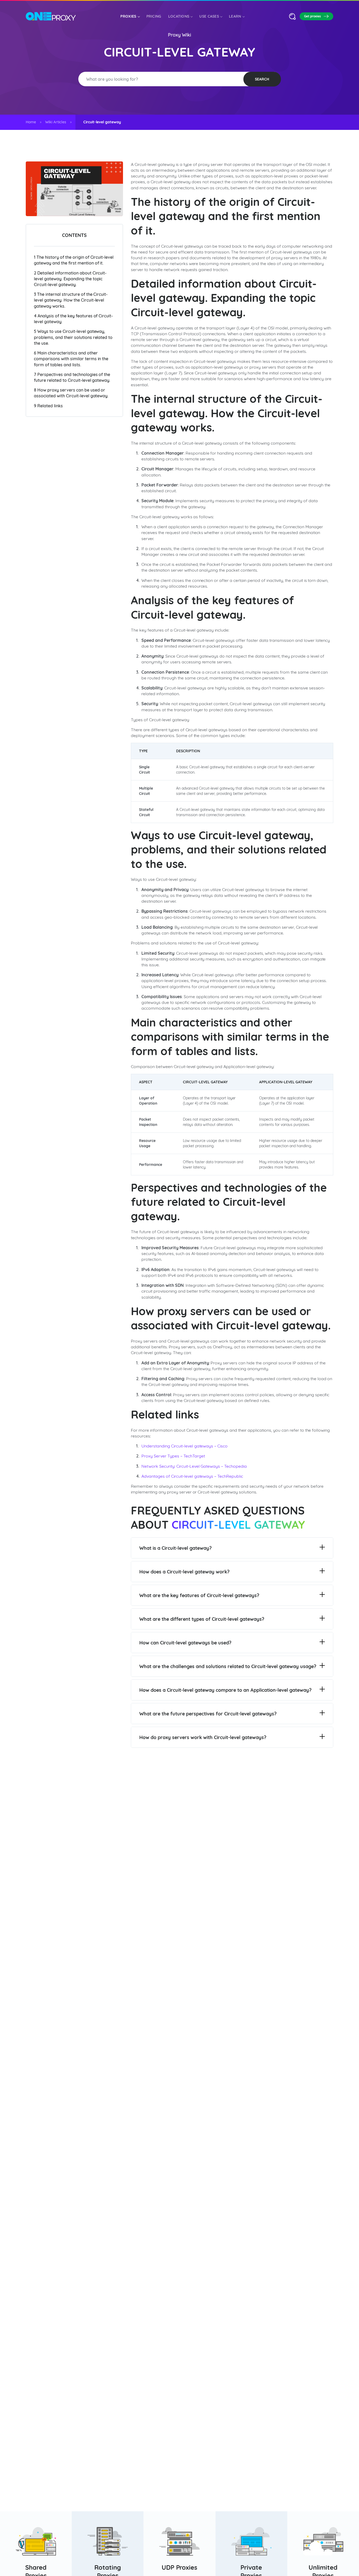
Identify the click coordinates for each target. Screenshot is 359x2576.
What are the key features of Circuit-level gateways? (199, 1595)
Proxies (128, 16)
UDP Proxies (180, 2567)
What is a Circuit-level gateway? (175, 1548)
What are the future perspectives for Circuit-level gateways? (208, 1714)
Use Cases (209, 16)
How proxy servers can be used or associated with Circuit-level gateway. (71, 393)
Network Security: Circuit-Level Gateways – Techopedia (194, 1466)
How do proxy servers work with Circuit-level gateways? (203, 1737)
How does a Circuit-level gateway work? (184, 1572)
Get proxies (312, 16)
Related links (48, 406)
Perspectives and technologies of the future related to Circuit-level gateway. (72, 377)
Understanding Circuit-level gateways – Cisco (184, 1446)
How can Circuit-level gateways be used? (185, 1643)
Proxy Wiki (179, 35)
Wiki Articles (56, 122)
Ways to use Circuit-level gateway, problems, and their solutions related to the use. (73, 337)
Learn (235, 16)
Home (31, 122)
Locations (179, 16)
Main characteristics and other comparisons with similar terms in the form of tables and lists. (71, 359)
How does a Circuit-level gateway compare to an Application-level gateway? (225, 1690)
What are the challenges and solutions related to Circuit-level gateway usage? (228, 1666)
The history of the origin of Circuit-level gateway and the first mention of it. (74, 260)
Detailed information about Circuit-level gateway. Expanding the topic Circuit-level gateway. (70, 279)
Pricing (154, 16)
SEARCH (262, 79)
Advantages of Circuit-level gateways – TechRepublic (192, 1476)
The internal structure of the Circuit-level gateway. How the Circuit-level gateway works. (71, 300)
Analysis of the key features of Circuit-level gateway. (73, 319)
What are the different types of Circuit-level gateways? (202, 1619)
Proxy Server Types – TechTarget (173, 1456)
